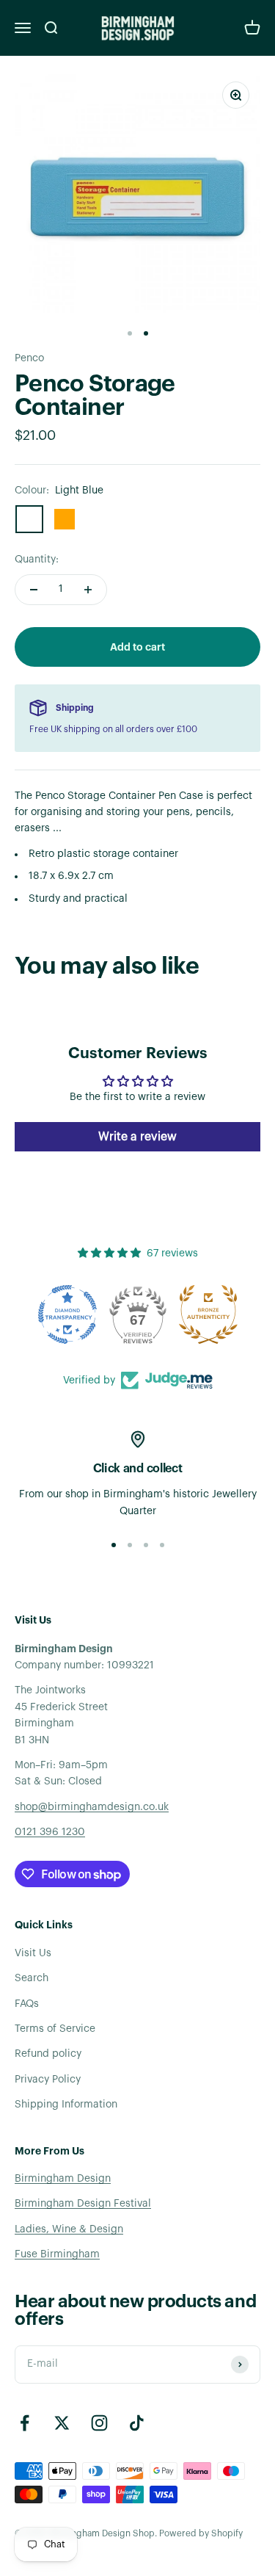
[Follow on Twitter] (62, 2423)
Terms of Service (55, 2029)
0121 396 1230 (50, 1832)
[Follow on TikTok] (137, 2423)
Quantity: (37, 560)
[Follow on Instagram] (99, 2423)
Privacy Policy (48, 2080)
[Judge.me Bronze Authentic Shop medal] (208, 1314)
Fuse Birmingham (57, 2254)
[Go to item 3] (146, 1545)
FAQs (27, 2004)
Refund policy (48, 2054)
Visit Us (33, 1953)
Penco (29, 358)
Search (32, 1978)
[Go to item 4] (162, 1545)
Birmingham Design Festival (83, 2204)
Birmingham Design (63, 2179)
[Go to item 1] (130, 333)
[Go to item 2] (146, 333)
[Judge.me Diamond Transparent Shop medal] (67, 1314)
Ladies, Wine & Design (69, 2229)
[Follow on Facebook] (25, 2423)
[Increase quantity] (88, 590)
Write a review (137, 1137)
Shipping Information (66, 2105)
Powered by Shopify (201, 2533)
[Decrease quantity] (34, 590)
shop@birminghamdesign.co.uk (92, 1807)
